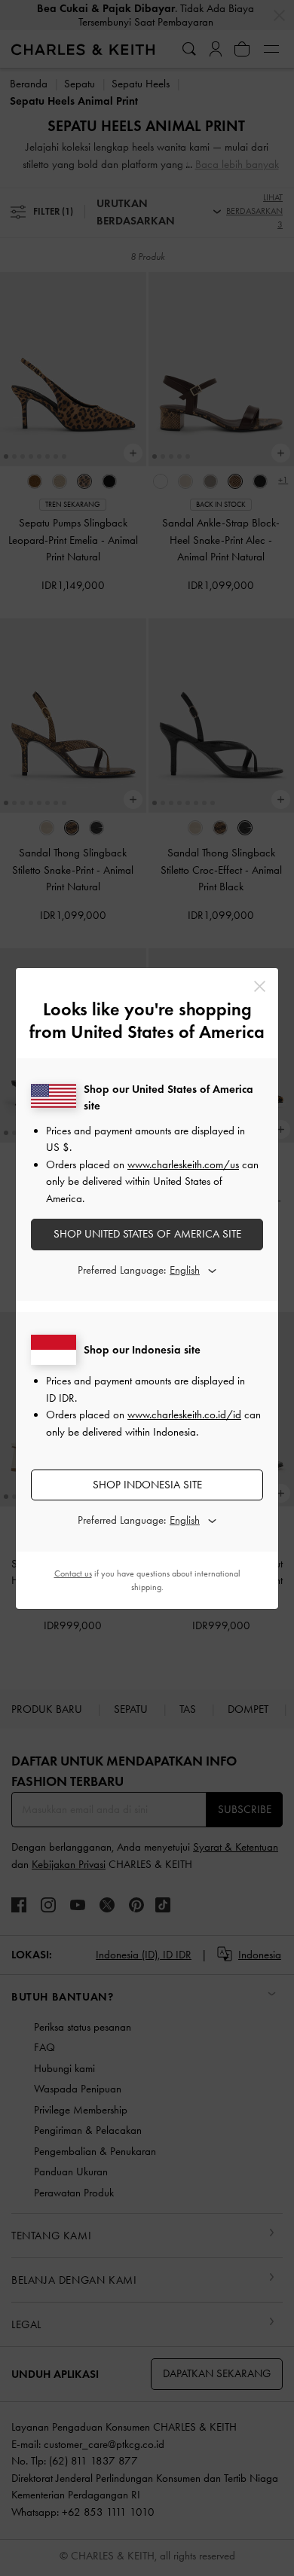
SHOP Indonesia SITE (147, 1485)
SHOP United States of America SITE (147, 1234)
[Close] (260, 986)
